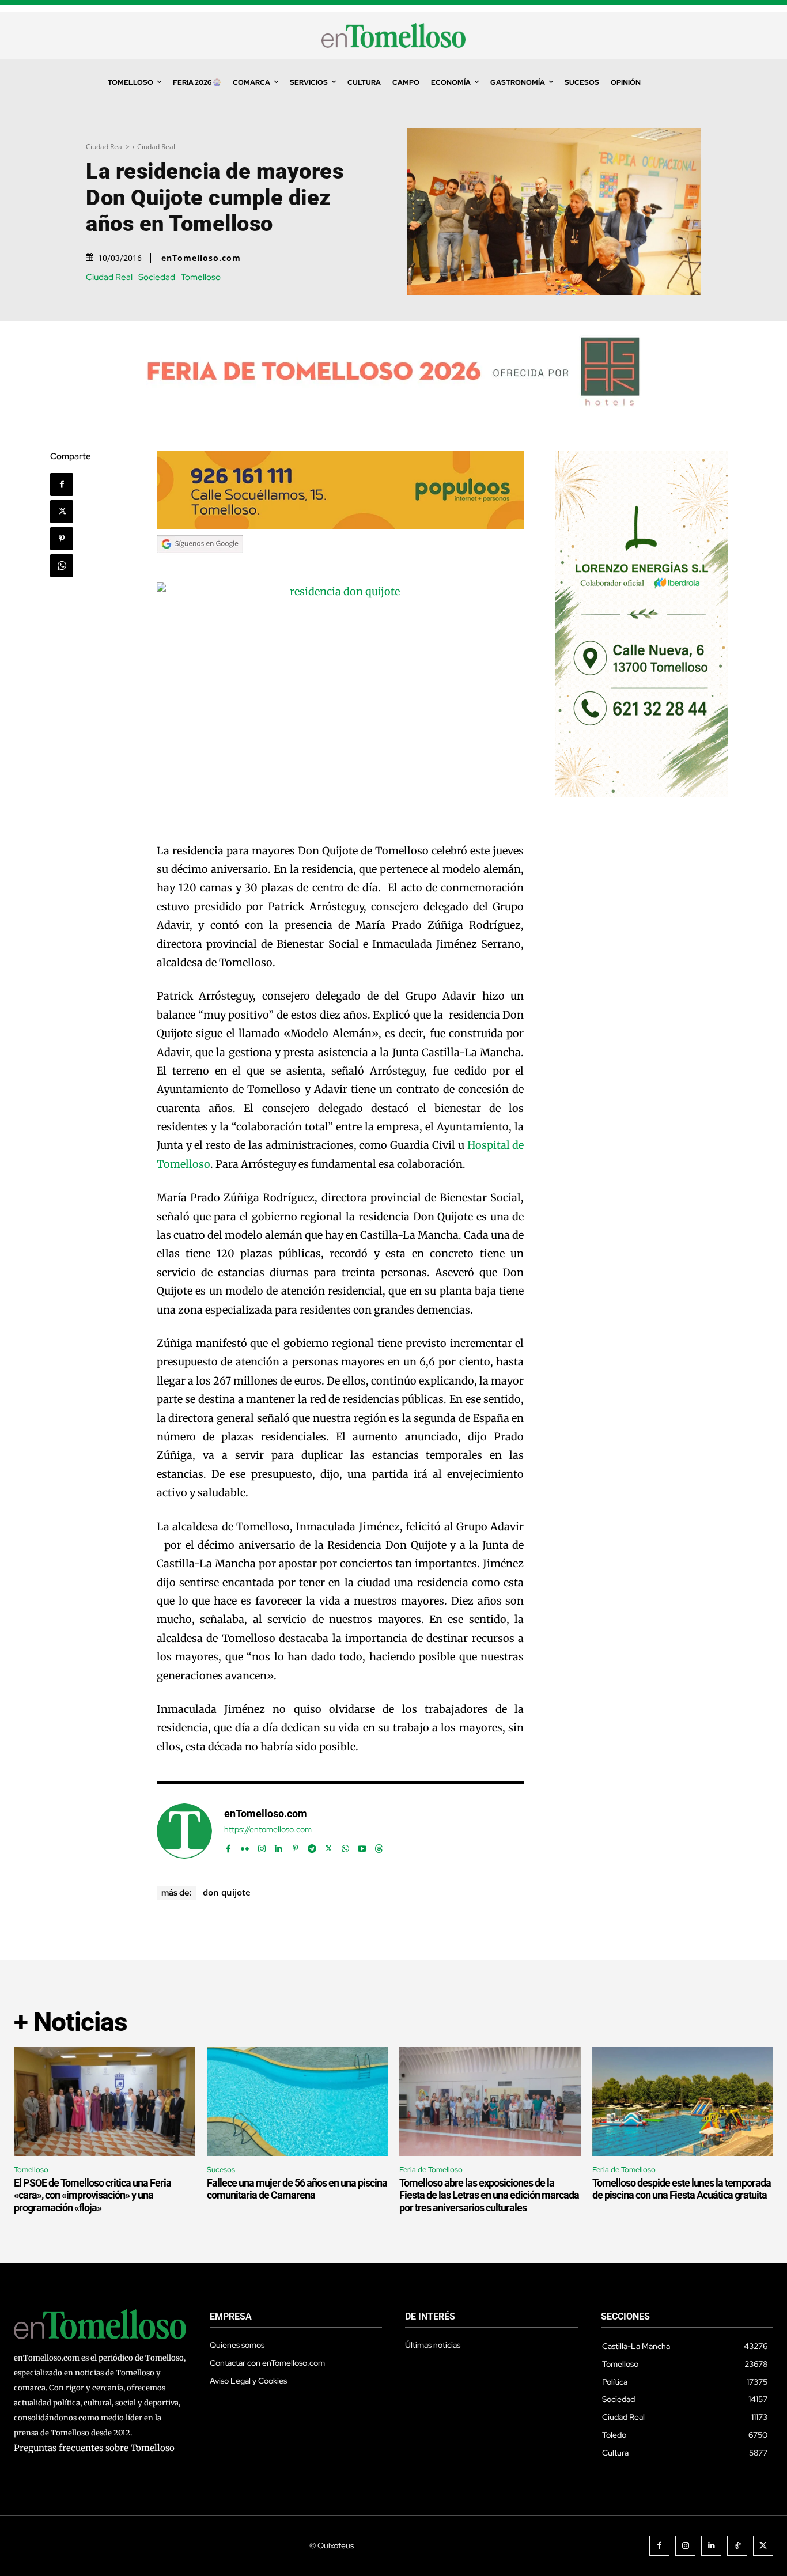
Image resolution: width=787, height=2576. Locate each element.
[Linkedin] (279, 1846)
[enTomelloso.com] (184, 1831)
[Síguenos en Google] (200, 564)
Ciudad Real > (108, 147)
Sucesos (221, 2170)
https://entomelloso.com (268, 1830)
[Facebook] (62, 485)
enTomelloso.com (201, 258)
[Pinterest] (62, 539)
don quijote (227, 1892)
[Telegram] (312, 1846)
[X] (62, 512)
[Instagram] (262, 1846)
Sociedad (157, 277)
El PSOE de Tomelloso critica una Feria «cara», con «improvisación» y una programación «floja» (92, 2195)
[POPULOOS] (340, 526)
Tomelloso (201, 277)
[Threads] (379, 1846)
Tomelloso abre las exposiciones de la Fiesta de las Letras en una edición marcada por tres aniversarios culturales (489, 2195)
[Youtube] (362, 1846)
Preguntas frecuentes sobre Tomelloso (94, 2448)
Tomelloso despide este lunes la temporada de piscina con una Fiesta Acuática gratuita (682, 2189)
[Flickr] (245, 1846)
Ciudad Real (156, 147)
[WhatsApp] (62, 566)
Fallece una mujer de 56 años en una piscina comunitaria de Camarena (297, 2189)
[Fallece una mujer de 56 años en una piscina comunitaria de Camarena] (298, 2102)
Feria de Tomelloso (431, 2170)
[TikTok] (737, 2546)
